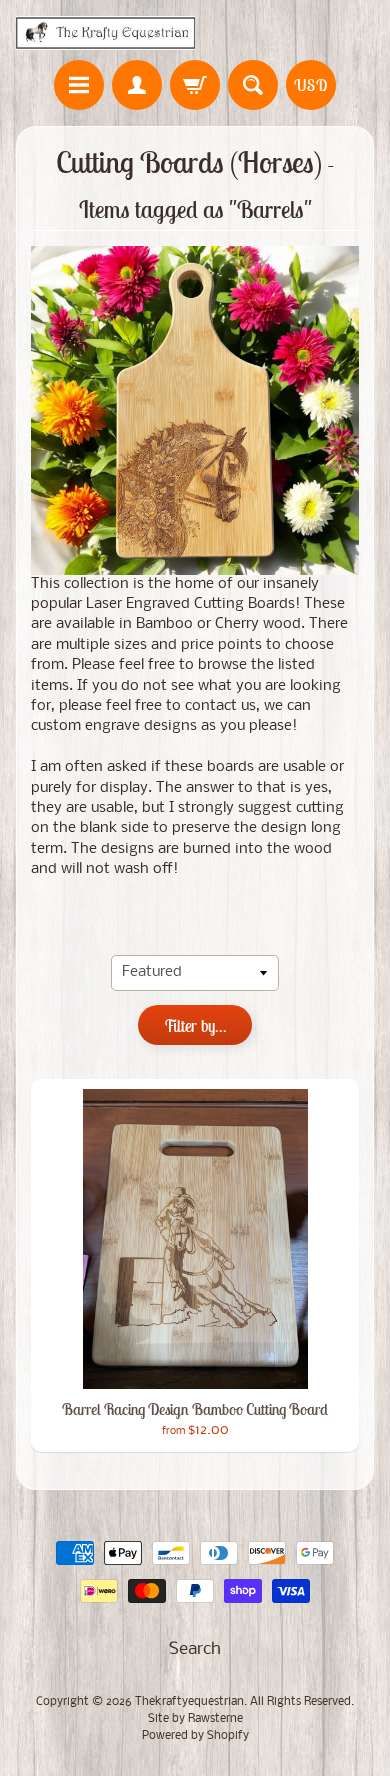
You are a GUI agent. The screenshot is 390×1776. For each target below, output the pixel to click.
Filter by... (195, 1026)
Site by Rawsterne (195, 1719)
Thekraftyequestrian (189, 1702)
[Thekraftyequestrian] (105, 33)
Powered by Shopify (195, 1736)
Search (195, 1649)
